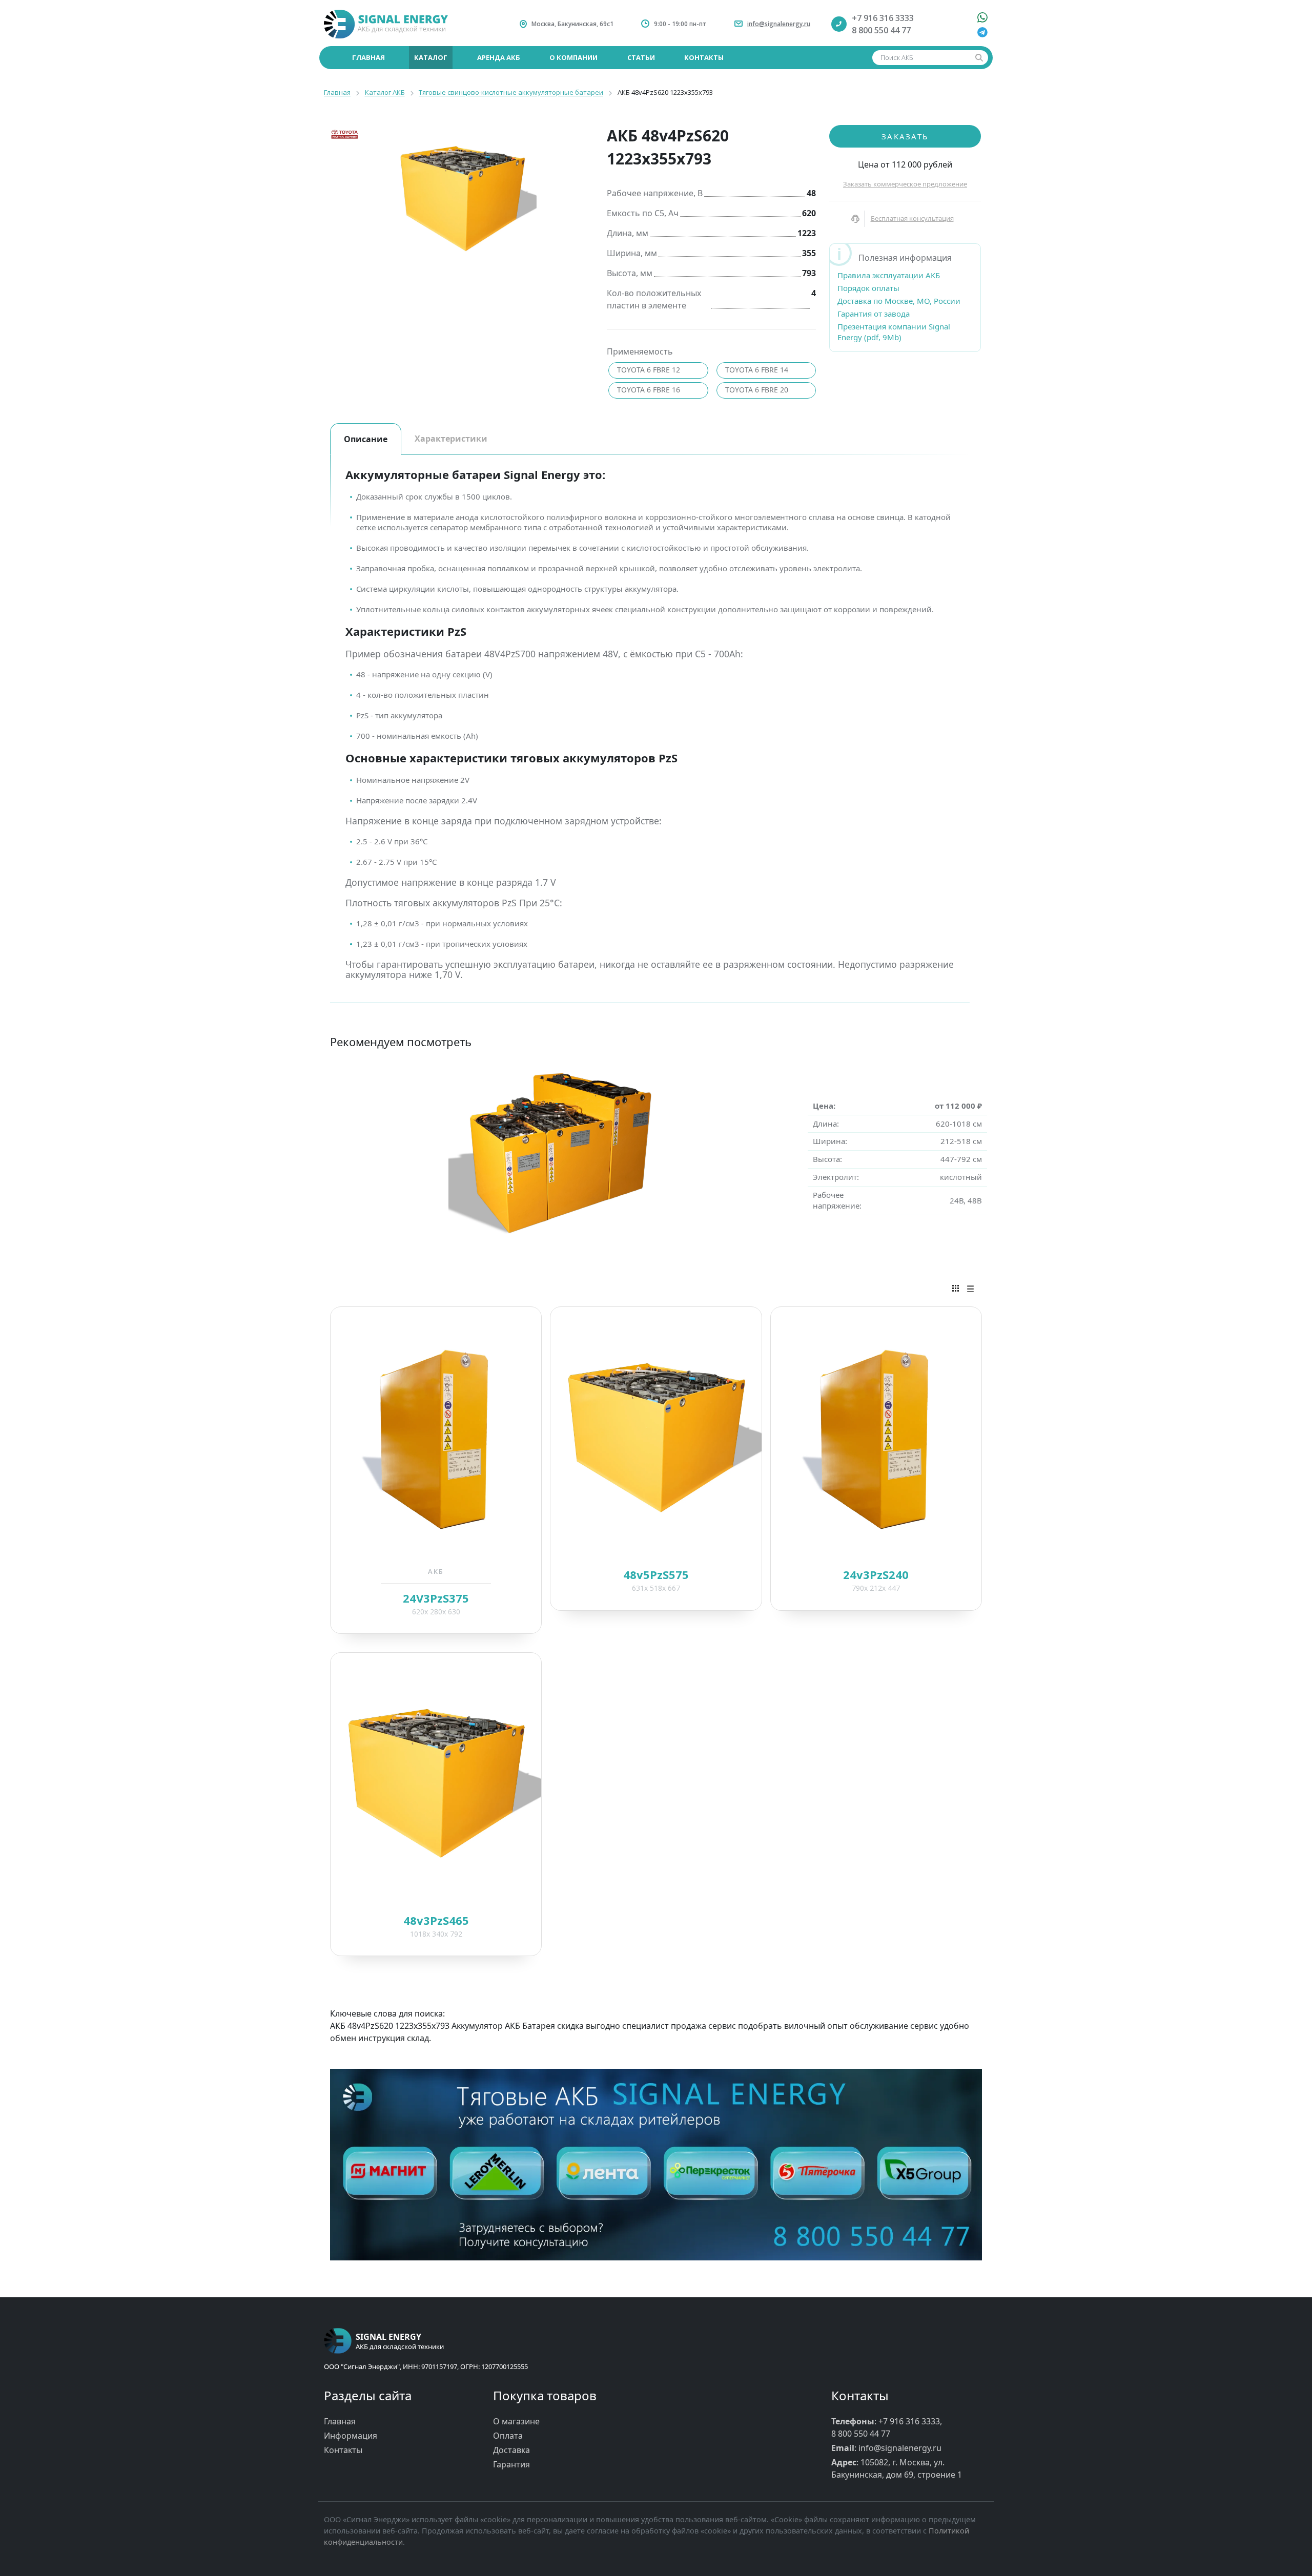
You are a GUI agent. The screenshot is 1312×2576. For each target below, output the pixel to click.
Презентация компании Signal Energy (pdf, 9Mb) (894, 332)
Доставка (511, 2450)
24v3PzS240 (876, 1574)
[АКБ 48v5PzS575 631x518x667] (656, 1437)
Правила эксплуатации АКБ (889, 275)
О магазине (516, 2421)
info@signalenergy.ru (779, 24)
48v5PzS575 (656, 1574)
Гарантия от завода (874, 314)
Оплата (508, 2436)
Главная (340, 2421)
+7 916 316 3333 (883, 18)
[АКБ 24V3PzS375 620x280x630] (436, 1437)
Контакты (343, 2450)
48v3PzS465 (436, 1920)
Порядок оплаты (868, 288)
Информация (351, 2436)
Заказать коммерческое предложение (905, 184)
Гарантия (511, 2464)
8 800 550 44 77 (881, 30)
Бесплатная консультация (912, 218)
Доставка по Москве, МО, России (899, 301)
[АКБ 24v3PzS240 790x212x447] (876, 1437)
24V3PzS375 (436, 1598)
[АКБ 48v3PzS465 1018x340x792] (436, 1783)
